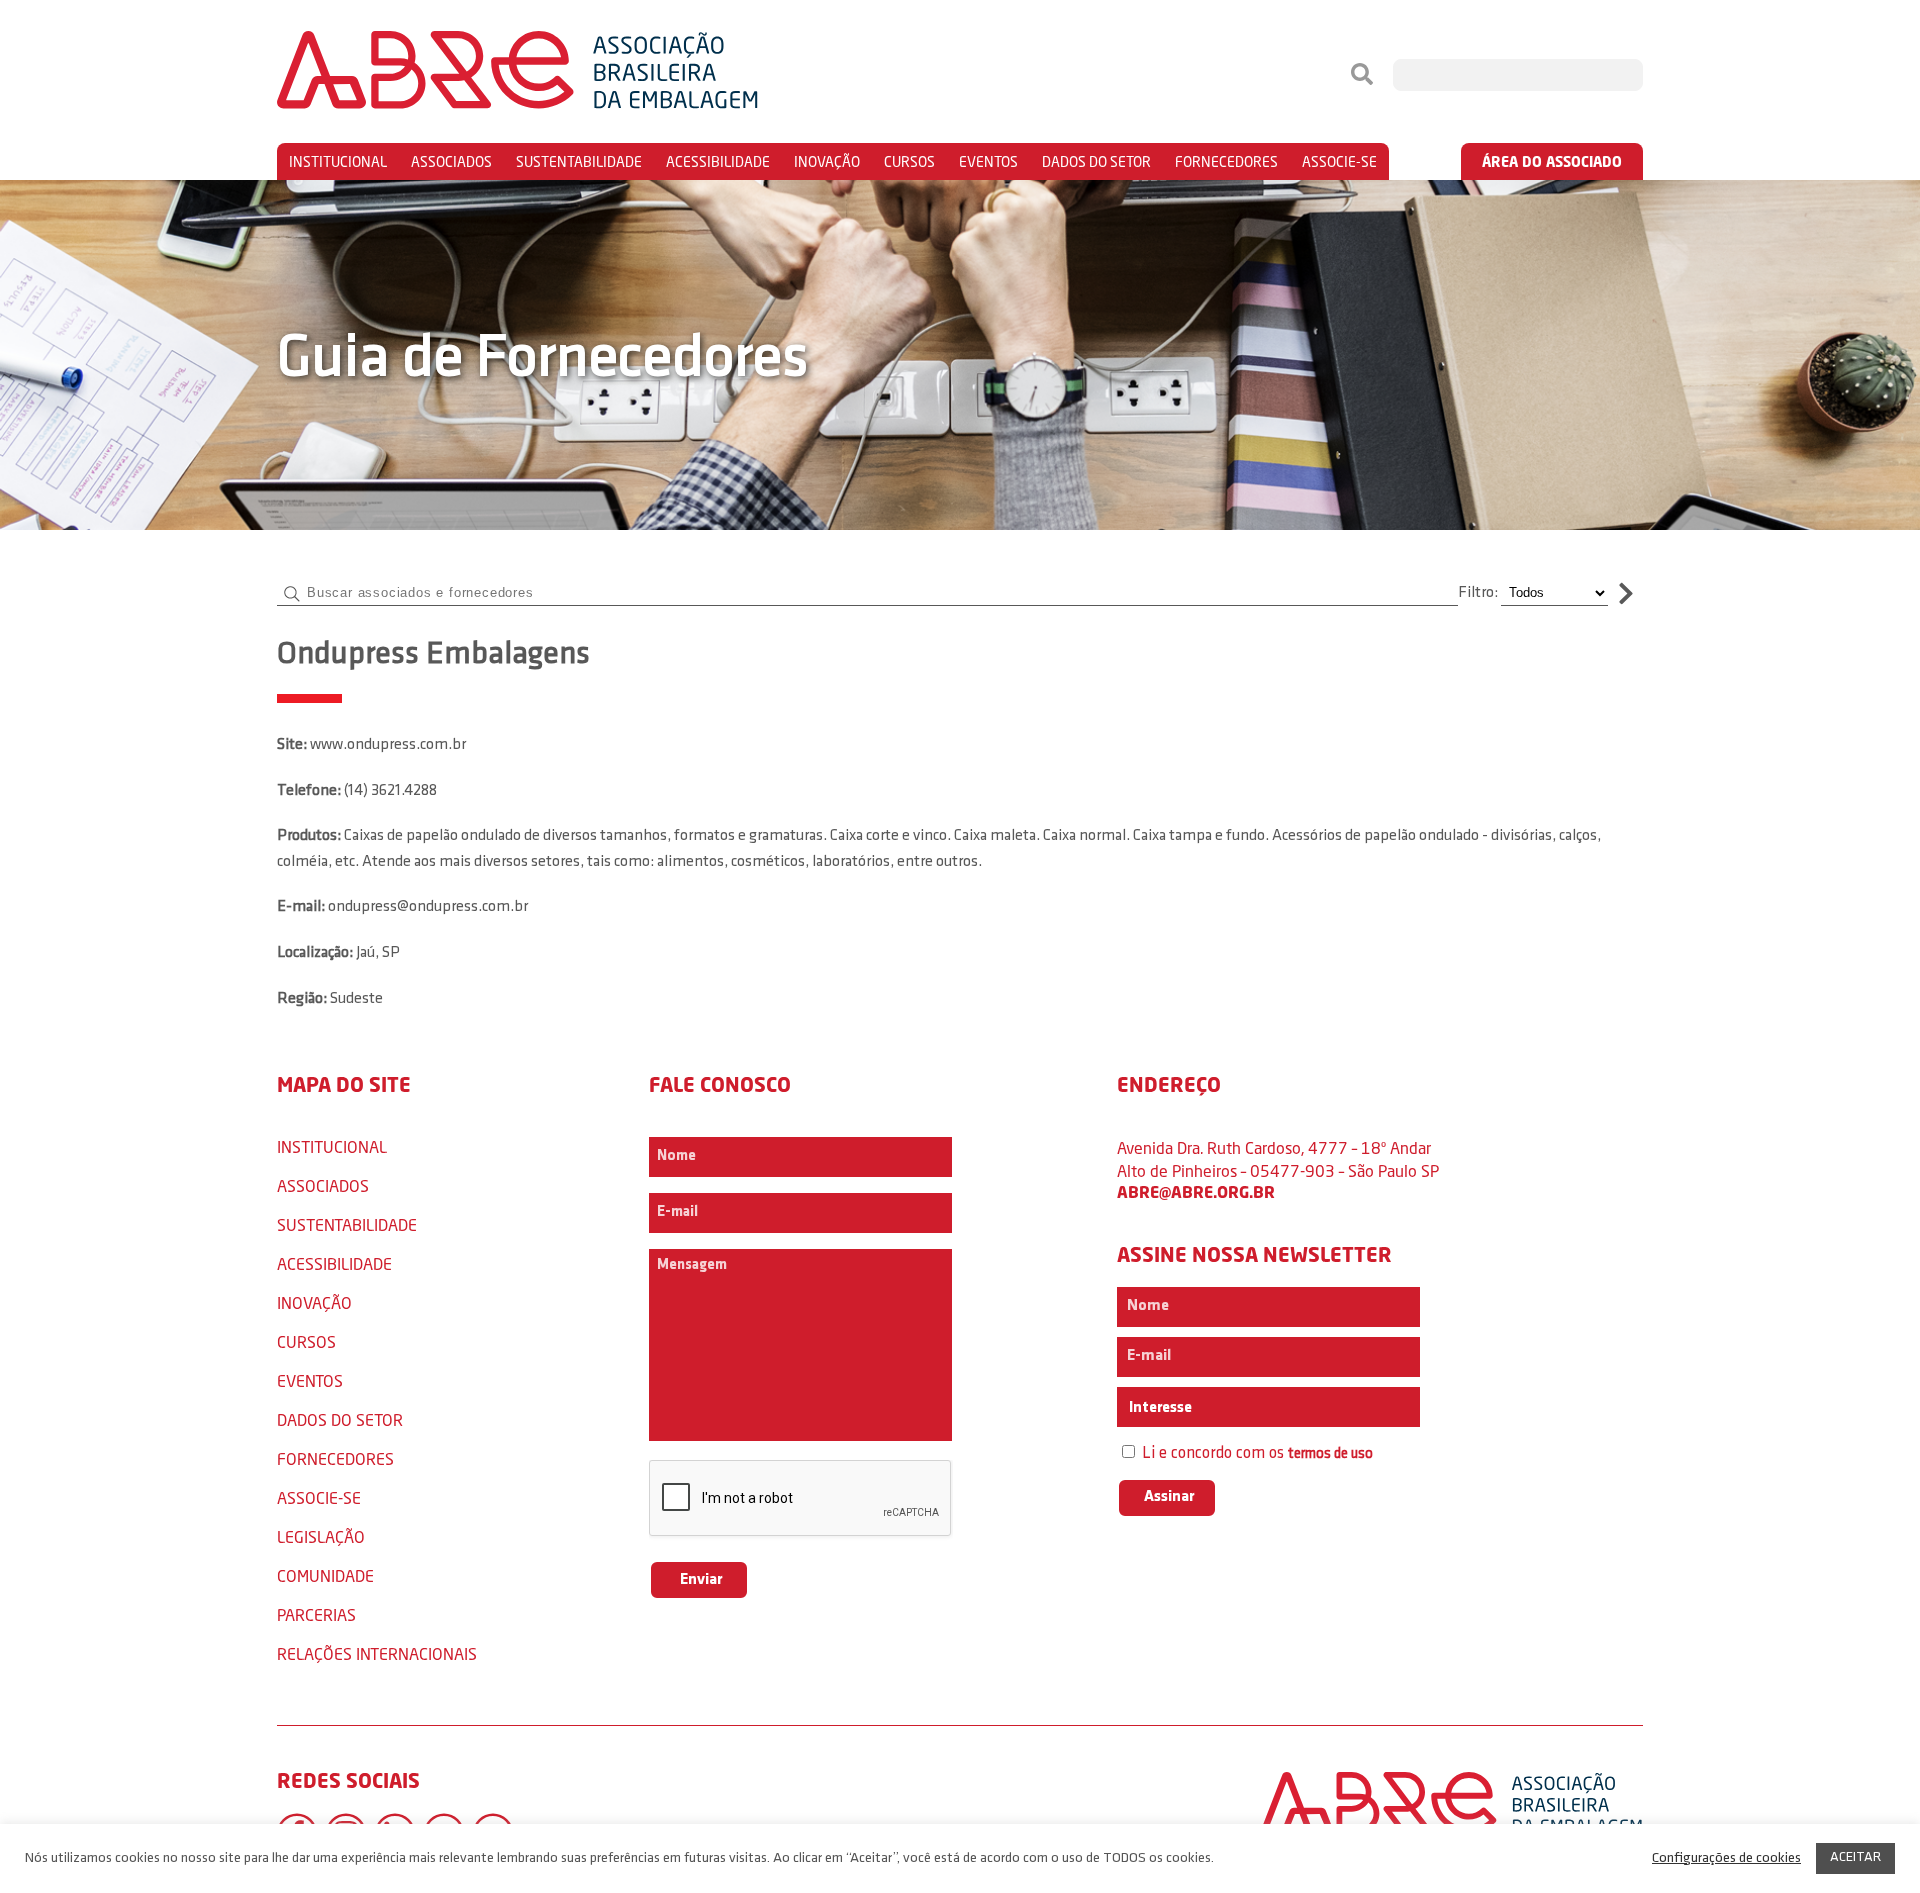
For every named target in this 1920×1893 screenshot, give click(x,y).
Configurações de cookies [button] (1726, 1858)
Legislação (321, 1536)
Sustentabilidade (579, 161)
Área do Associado (1552, 161)
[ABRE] (578, 75)
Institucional (338, 161)
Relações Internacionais (377, 1653)
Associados (451, 161)
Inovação (827, 161)
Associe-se (1339, 161)
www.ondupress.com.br (388, 745)
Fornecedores (1226, 161)
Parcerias (316, 1614)
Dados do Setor (1096, 161)
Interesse (1159, 1408)
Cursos (909, 161)
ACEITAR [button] (1855, 1857)
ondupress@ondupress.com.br (428, 907)
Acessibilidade (718, 161)
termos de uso (1330, 1454)
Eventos (988, 161)
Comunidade (325, 1575)
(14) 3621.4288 (390, 791)
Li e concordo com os (1255, 1453)
